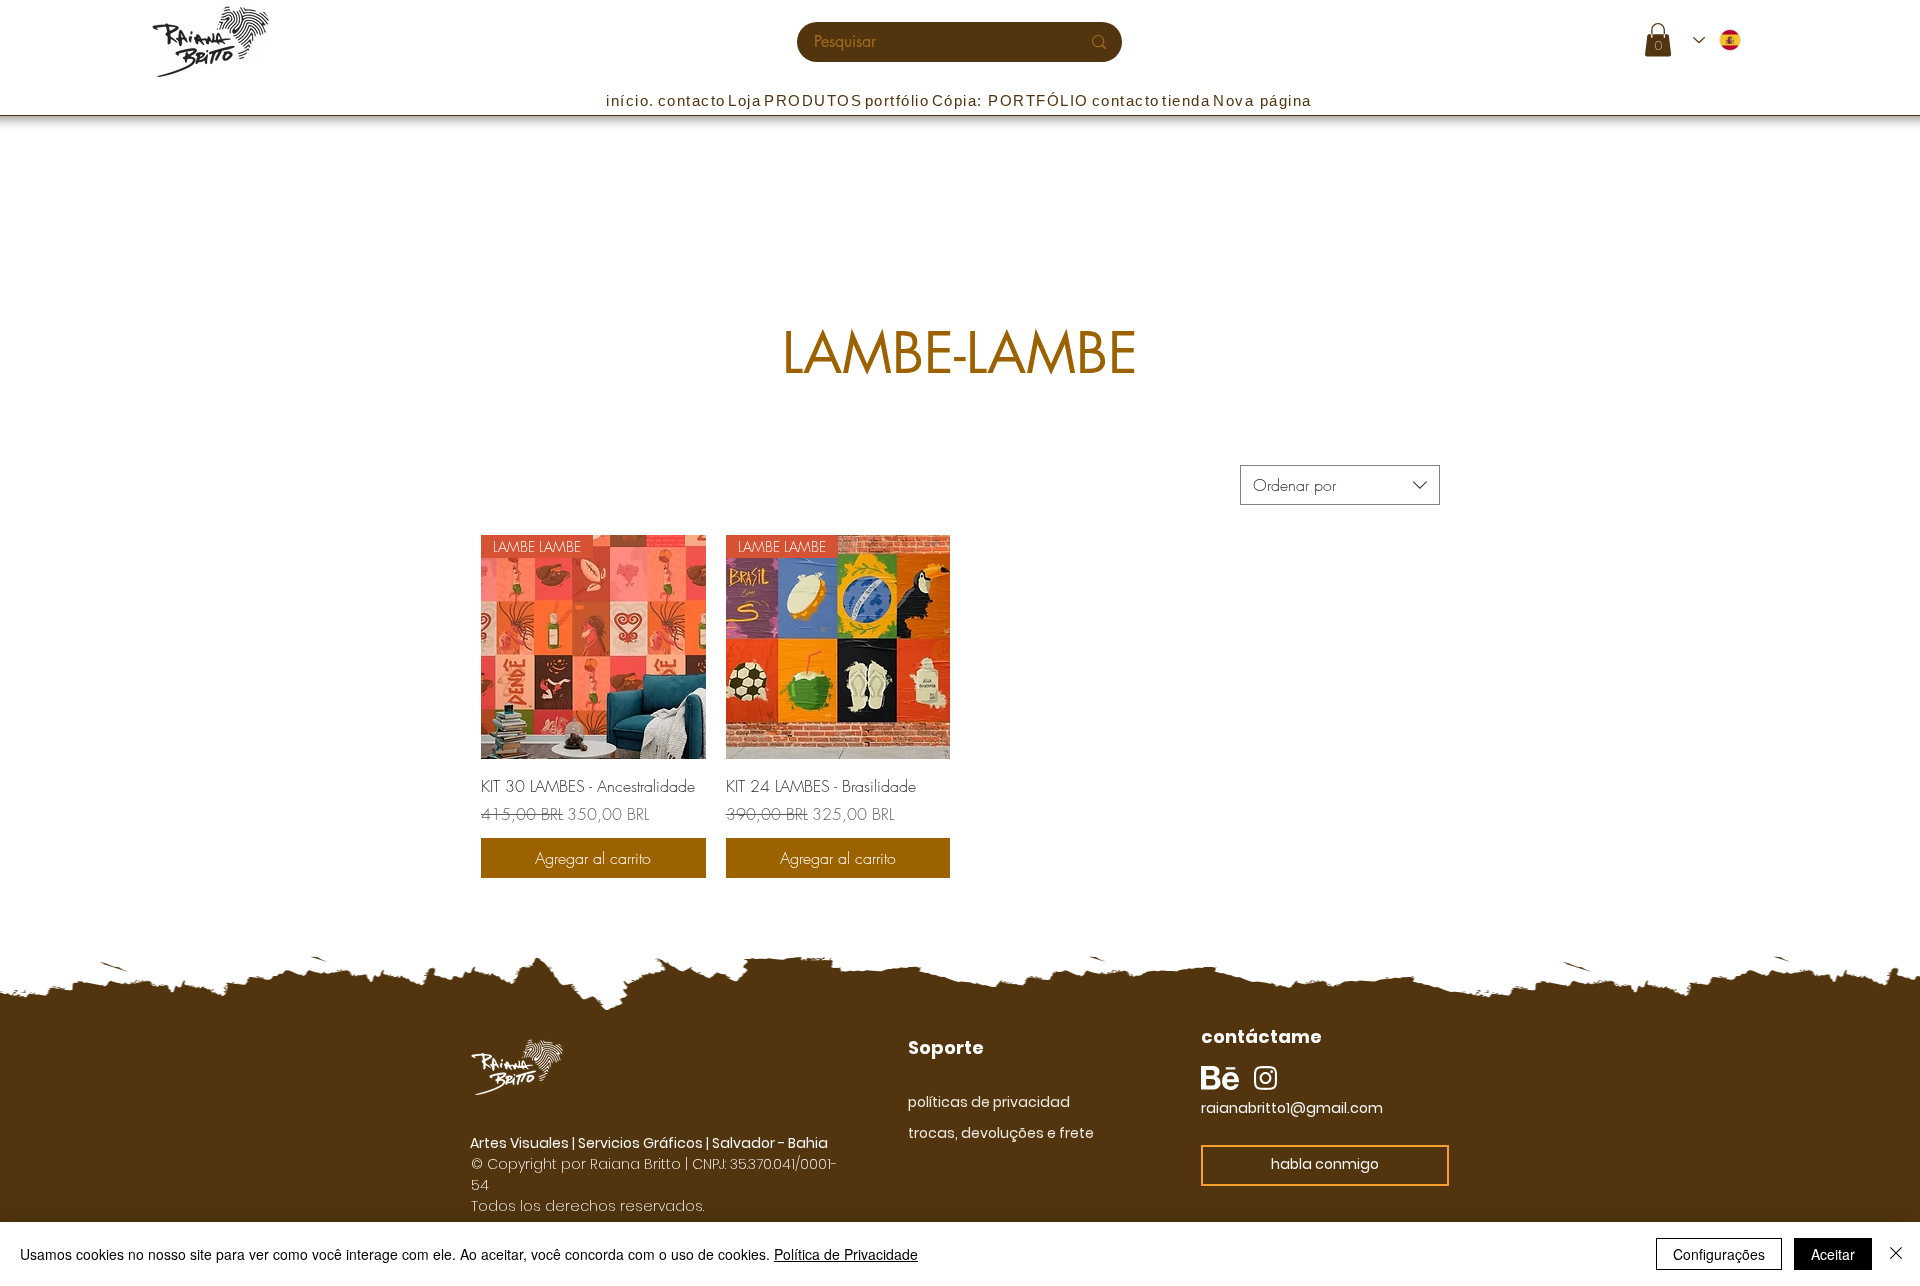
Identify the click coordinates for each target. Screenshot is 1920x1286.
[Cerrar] (1896, 1254)
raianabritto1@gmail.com (1292, 1108)
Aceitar (1833, 1254)
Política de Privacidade (846, 1254)
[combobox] (1340, 485)
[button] (1658, 39)
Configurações (1719, 1254)
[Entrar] (1778, 41)
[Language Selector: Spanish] (1718, 40)
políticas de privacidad (989, 1102)
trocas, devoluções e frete (1001, 1133)
